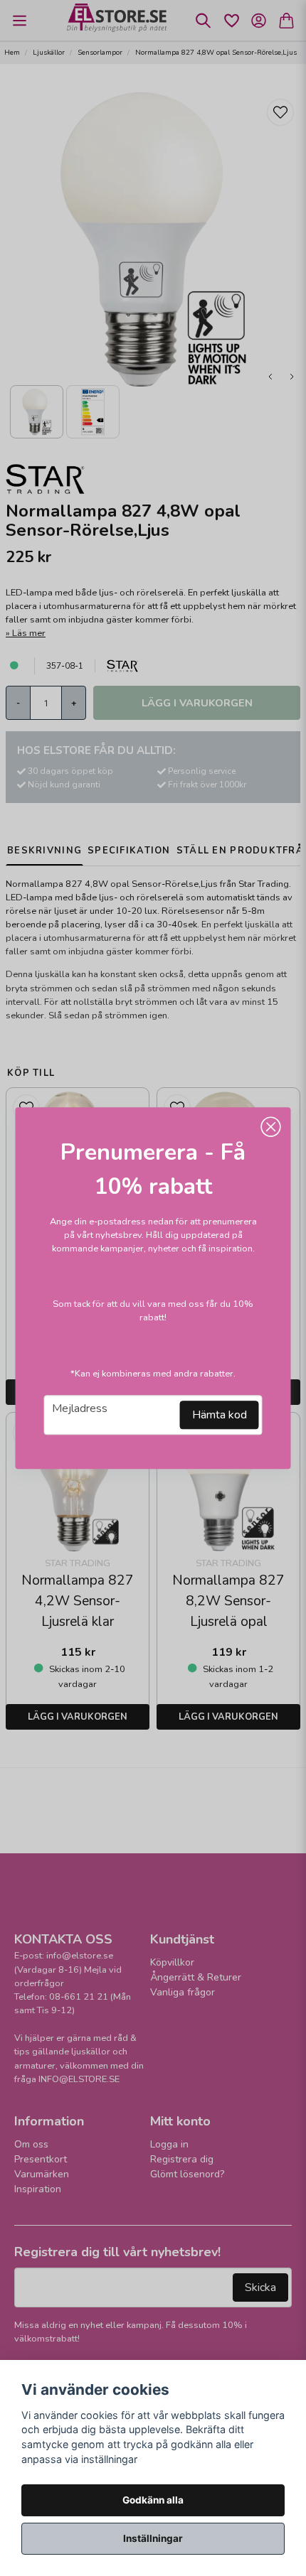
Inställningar (153, 2538)
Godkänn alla (153, 2500)
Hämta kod (220, 1415)
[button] (271, 1127)
